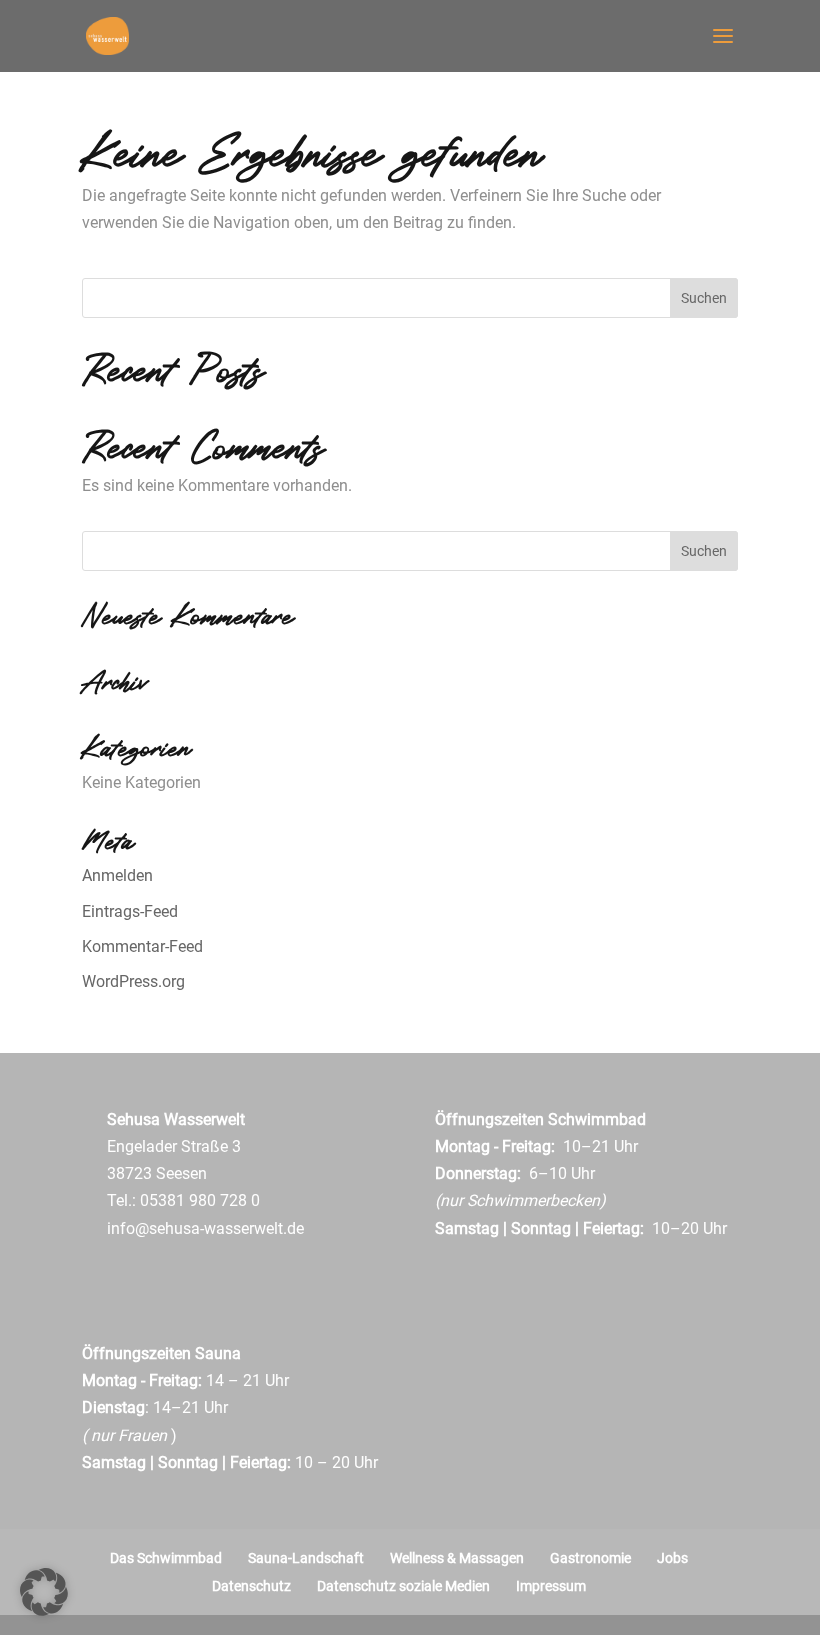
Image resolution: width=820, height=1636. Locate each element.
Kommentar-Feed (142, 946)
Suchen (704, 298)
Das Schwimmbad (166, 1558)
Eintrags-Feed (130, 911)
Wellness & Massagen (457, 1558)
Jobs (672, 1558)
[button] (44, 1592)
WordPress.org (133, 981)
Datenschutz (251, 1586)
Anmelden (117, 875)
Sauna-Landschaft (306, 1558)
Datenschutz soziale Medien (403, 1586)
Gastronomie (590, 1558)
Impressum (551, 1586)
